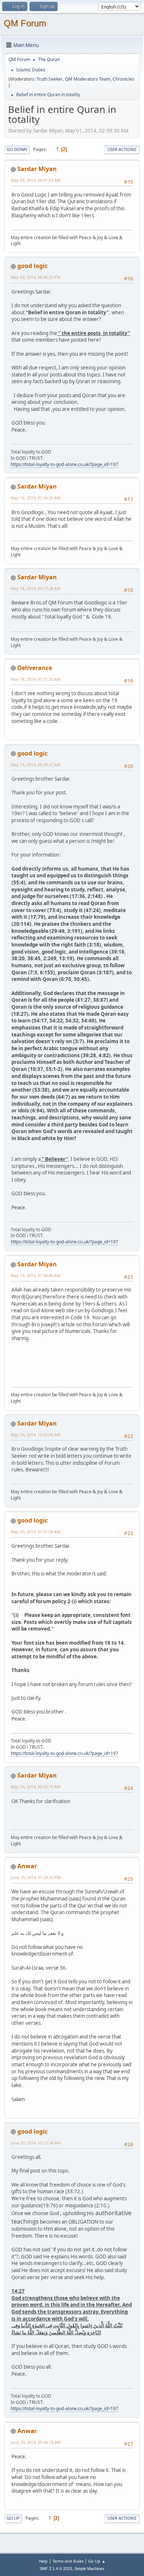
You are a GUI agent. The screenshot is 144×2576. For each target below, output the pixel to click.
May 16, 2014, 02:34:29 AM (36, 498)
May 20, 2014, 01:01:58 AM (36, 1532)
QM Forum (25, 23)
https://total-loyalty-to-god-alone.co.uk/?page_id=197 (64, 464)
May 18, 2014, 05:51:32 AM (36, 679)
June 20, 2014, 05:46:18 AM (36, 2442)
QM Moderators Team (88, 79)
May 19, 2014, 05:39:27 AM (36, 765)
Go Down (17, 149)
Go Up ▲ (97, 2561)
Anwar (27, 1866)
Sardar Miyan (37, 169)
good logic (32, 266)
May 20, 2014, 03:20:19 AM (36, 1787)
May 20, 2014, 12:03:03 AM (36, 1435)
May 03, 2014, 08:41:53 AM (36, 180)
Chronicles (124, 79)
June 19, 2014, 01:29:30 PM (36, 1877)
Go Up (13, 2518)
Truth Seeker (50, 79)
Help (43, 2561)
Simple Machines (89, 2569)
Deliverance (35, 668)
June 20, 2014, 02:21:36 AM (36, 2143)
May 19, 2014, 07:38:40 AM (36, 1275)
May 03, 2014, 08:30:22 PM (36, 277)
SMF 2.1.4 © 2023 (56, 2569)
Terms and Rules (68, 2561)
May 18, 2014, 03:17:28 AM (36, 588)
